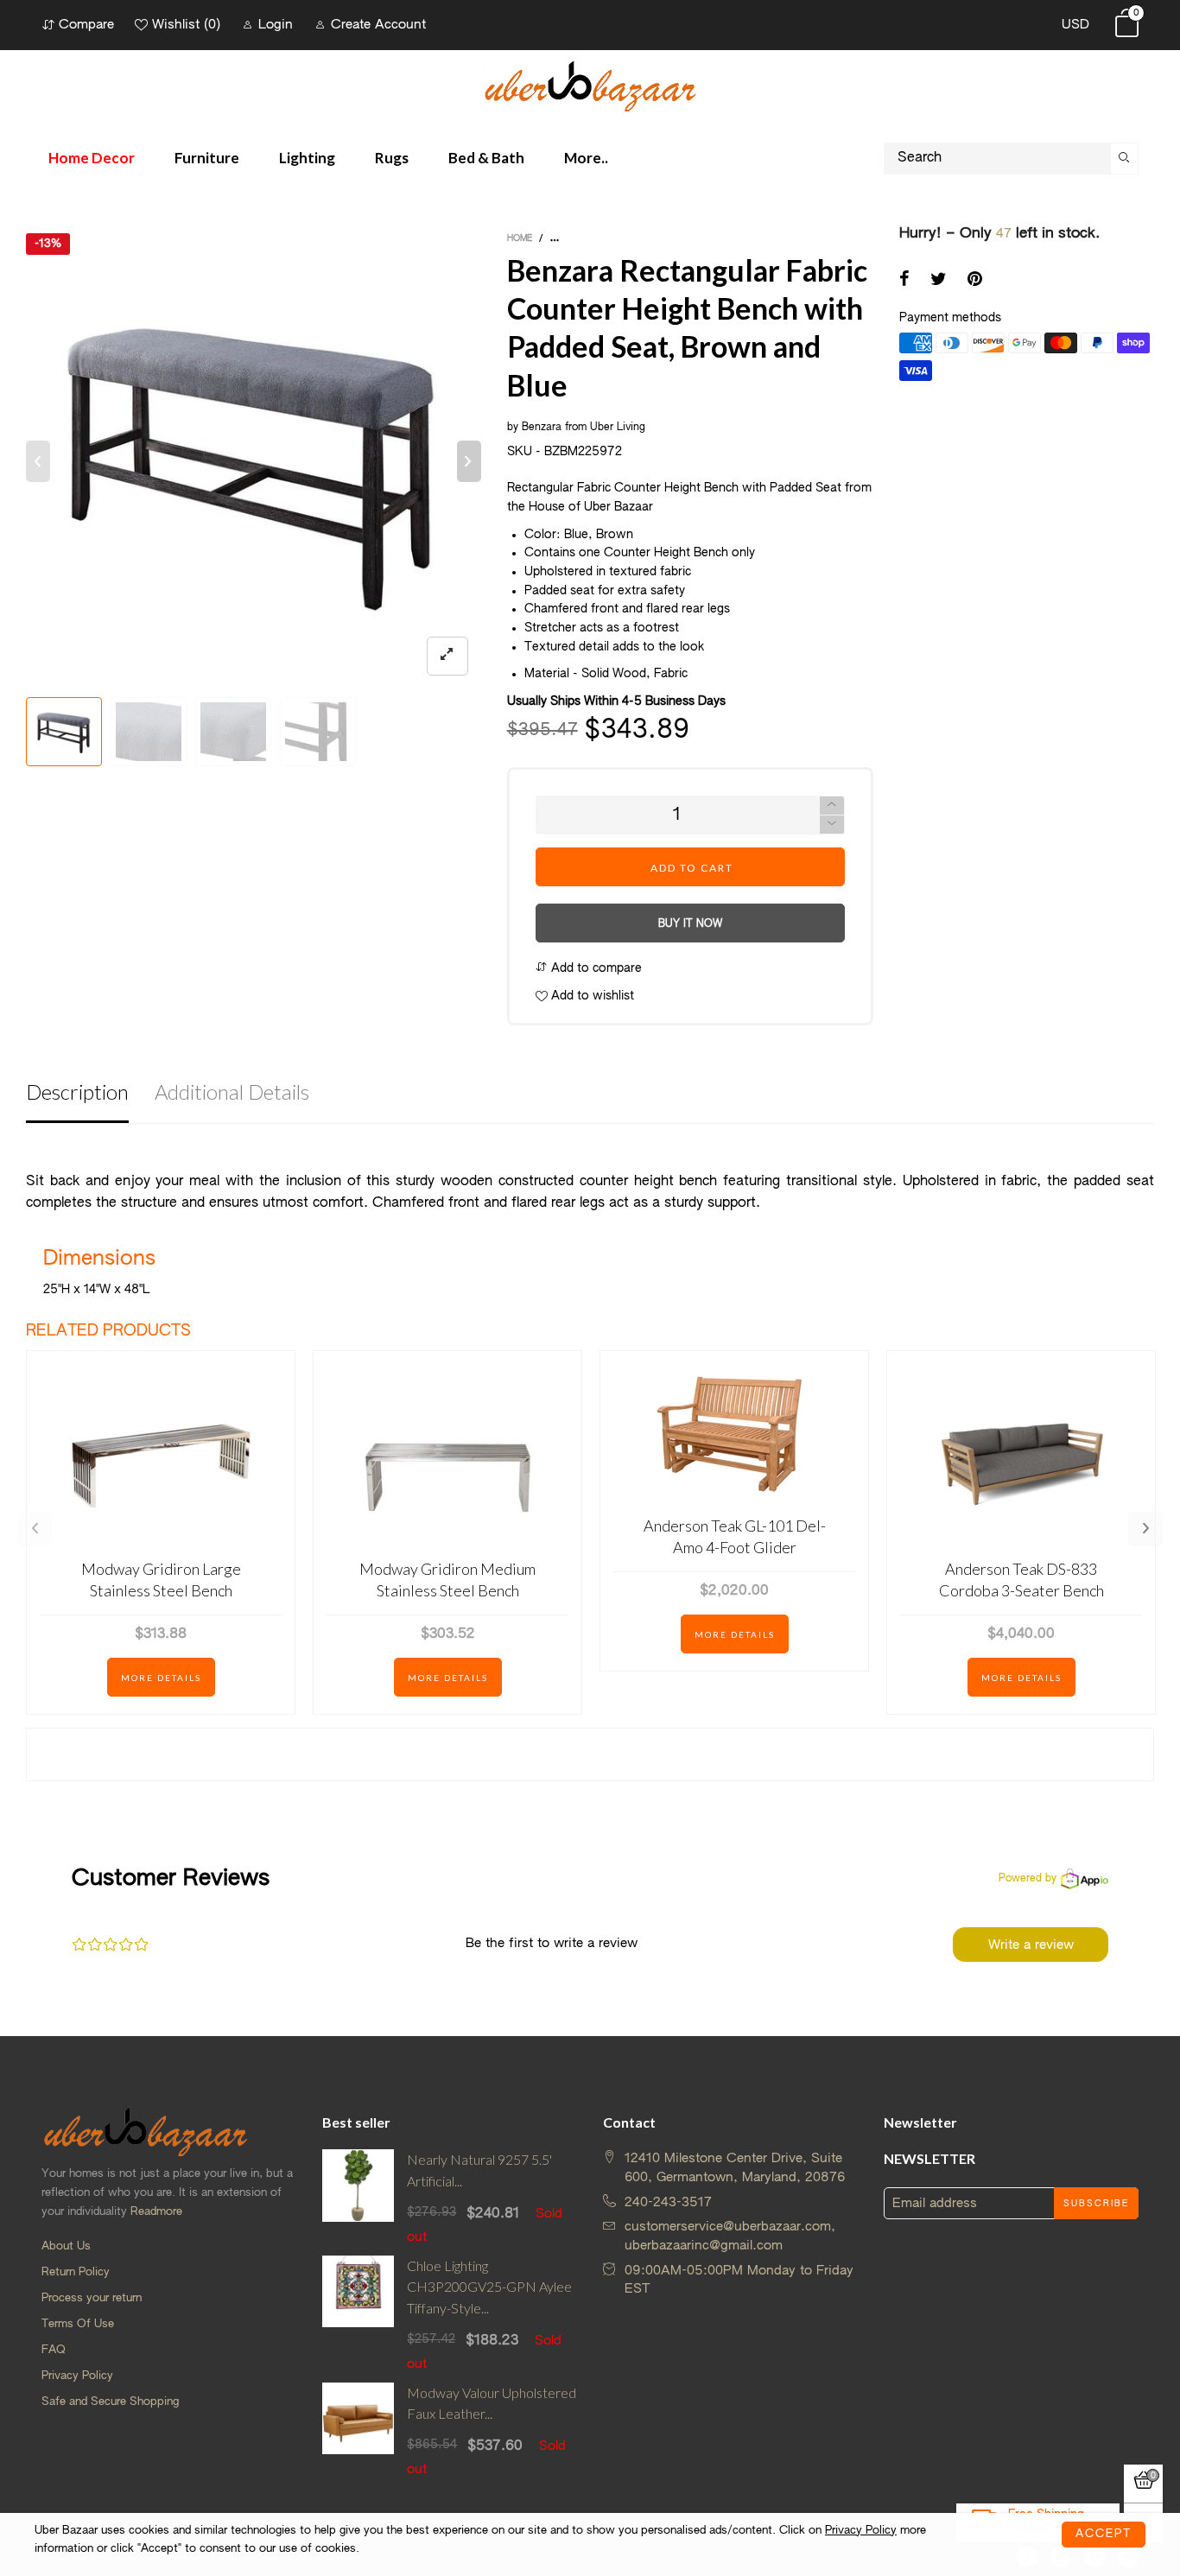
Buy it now (690, 924)
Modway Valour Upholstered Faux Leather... (492, 2403)
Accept (1104, 2534)
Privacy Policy (77, 2376)
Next (1145, 1529)
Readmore (156, 2212)
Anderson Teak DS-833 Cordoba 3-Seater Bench (1021, 1580)
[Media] (447, 656)
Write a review (1031, 1945)
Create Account (378, 25)
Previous (35, 1529)
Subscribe (1096, 2204)
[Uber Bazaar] (590, 85)
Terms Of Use (78, 2324)
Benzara (542, 428)
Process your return (92, 2298)
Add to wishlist (591, 996)
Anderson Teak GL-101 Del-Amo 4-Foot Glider (735, 1536)
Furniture (207, 158)
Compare (86, 25)
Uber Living (618, 428)
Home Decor (92, 158)
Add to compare (595, 968)
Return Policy (76, 2272)
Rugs (392, 158)
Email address (935, 2203)
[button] (38, 461)
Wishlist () (186, 25)
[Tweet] (939, 281)
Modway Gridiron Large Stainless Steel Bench (161, 1580)
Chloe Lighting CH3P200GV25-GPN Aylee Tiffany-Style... (489, 2287)
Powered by (1028, 1879)
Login (276, 25)
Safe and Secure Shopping (110, 2402)
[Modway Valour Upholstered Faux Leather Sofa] (358, 2431)
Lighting (307, 158)
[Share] (904, 281)
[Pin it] (975, 281)
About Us (66, 2246)
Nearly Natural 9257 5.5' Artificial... (479, 2170)
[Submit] (1125, 159)
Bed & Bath (486, 158)
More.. (586, 158)
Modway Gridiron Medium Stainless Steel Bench (447, 1580)
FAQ (54, 2350)
